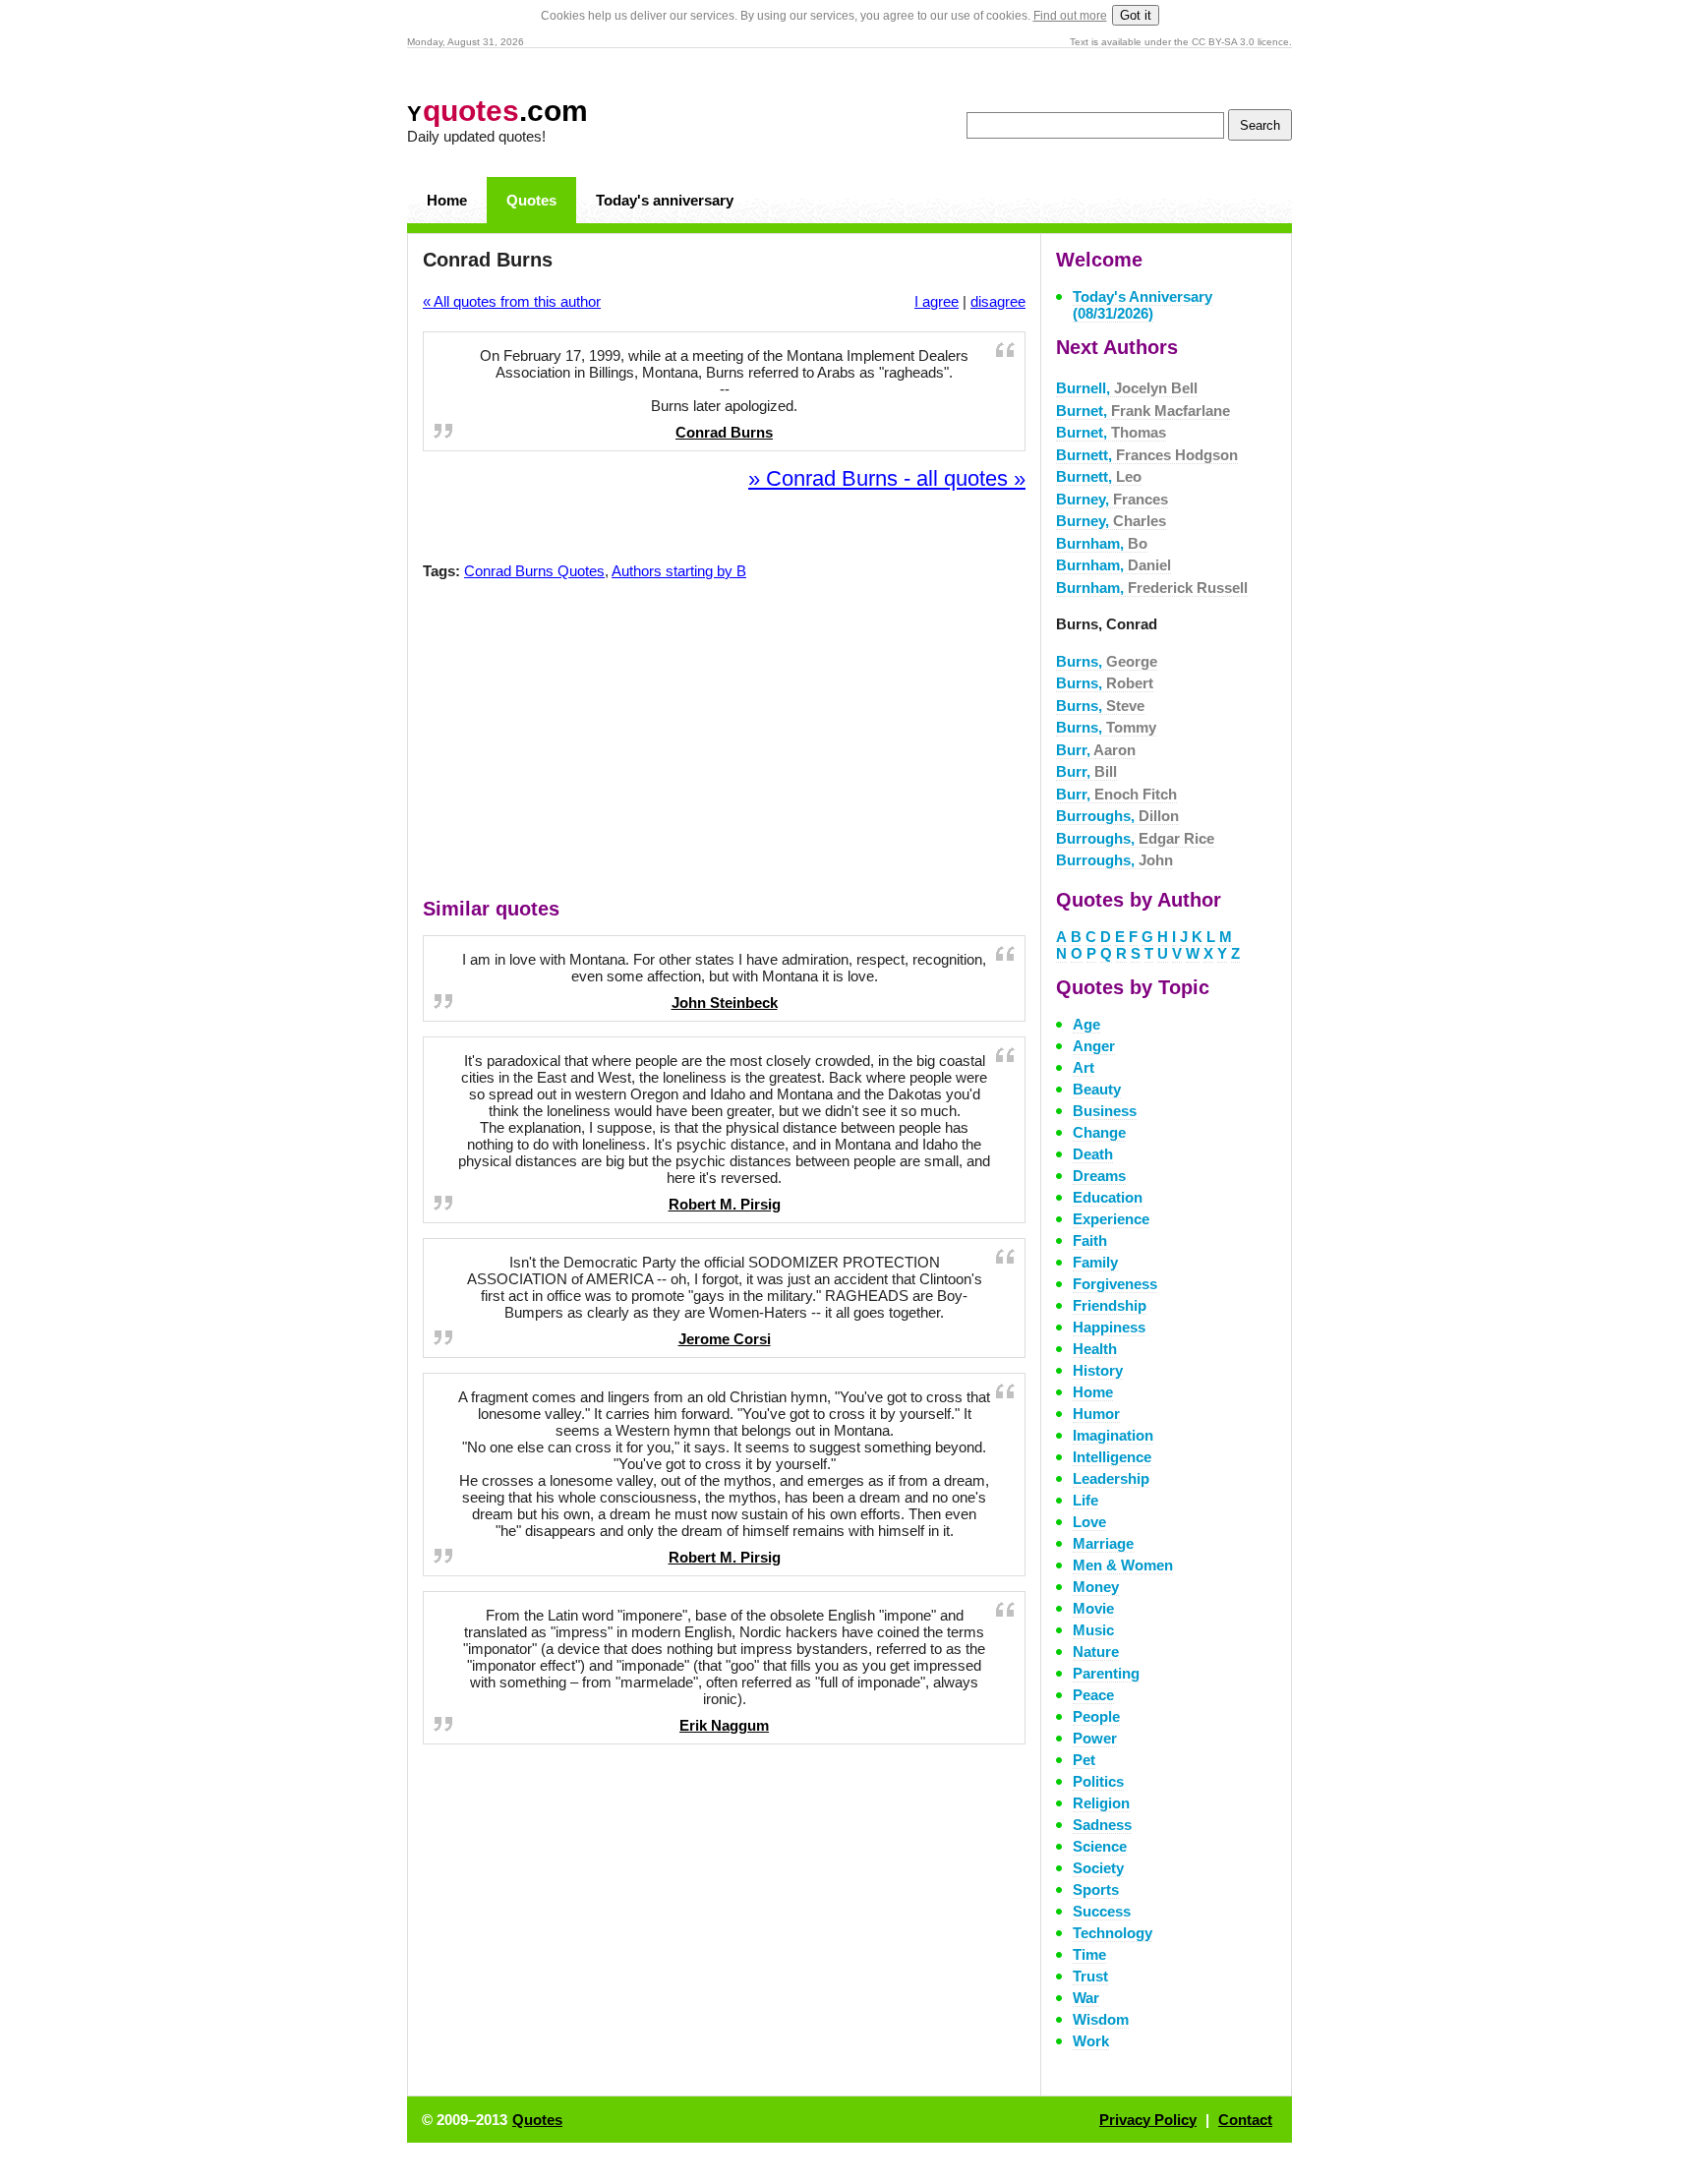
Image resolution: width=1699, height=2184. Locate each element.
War (1086, 1998)
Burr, (1096, 750)
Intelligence (1112, 1457)
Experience (1111, 1219)
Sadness (1102, 1825)
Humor (1096, 1414)
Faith (1090, 1240)
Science (1100, 1846)
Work (1091, 2041)
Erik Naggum (724, 1725)
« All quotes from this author (512, 301)
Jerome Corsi (725, 1339)
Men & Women (1123, 1565)
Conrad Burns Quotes (534, 571)
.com (498, 111)
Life (1085, 1500)
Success (1102, 1911)
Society (1098, 1868)
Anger (1094, 1046)
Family (1095, 1262)
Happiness (1109, 1327)
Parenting (1106, 1673)
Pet (1084, 1760)
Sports (1096, 1889)
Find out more (1070, 16)
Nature (1096, 1652)
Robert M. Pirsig (725, 1204)
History (1098, 1370)
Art (1084, 1067)
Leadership (1111, 1478)
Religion (1101, 1803)
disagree (998, 301)
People (1096, 1716)
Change (1099, 1132)
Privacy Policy (1148, 2120)
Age (1086, 1024)
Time (1089, 1954)
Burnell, (1127, 388)
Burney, (1112, 499)
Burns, (1107, 661)
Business (1105, 1111)
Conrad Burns (724, 432)
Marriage (1103, 1543)
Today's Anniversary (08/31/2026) (1142, 305)
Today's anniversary (665, 200)
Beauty (1097, 1089)
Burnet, (1143, 411)
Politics (1098, 1781)
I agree (937, 301)
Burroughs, (1117, 816)
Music (1093, 1630)
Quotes (531, 200)
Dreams (1099, 1176)
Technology (1113, 1933)
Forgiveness (1115, 1284)
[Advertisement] (725, 743)
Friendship (1110, 1305)
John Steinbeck (725, 1003)
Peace (1093, 1695)
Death (1093, 1154)
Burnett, (1147, 455)
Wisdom (1101, 2019)
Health (1095, 1349)
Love (1089, 1522)
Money (1096, 1587)
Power (1095, 1738)
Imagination (1113, 1435)
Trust (1090, 1976)
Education (1108, 1197)
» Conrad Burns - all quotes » (887, 478)
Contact (1245, 2120)
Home (447, 200)
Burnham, (1102, 543)
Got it (1136, 15)
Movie (1093, 1608)
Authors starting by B (679, 571)
